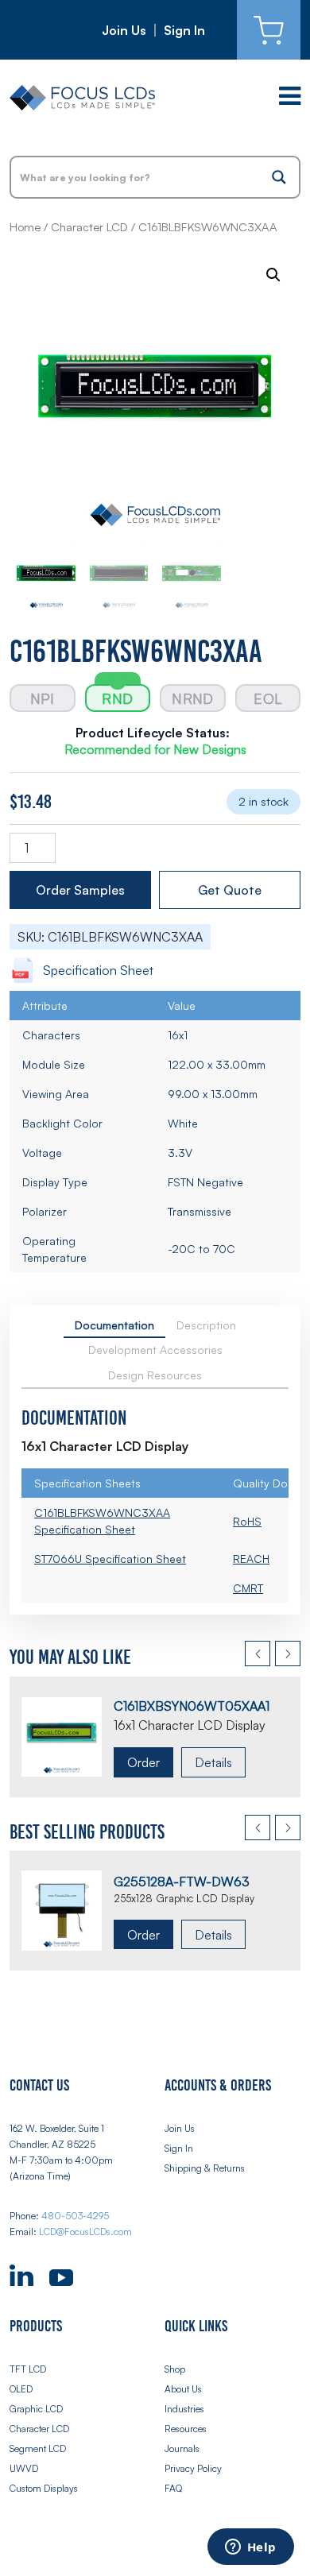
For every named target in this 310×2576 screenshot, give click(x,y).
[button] (273, 275)
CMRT (248, 1588)
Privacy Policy (193, 2468)
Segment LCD (38, 2448)
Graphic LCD (36, 2409)
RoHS (247, 1521)
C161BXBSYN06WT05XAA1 (192, 1706)
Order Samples (80, 890)
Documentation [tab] (114, 1325)
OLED (21, 2389)
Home (25, 227)
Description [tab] (206, 1325)
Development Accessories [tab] (155, 1350)
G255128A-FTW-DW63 (182, 1882)
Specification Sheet (98, 970)
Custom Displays (44, 2488)
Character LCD (89, 227)
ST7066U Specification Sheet (110, 1559)
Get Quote (230, 890)
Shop (175, 2369)
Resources (186, 2429)
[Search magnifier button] (279, 177)
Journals (182, 2448)
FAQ (173, 2488)
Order (143, 1762)
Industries (184, 2409)
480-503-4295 (75, 2216)
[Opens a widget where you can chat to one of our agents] (250, 2548)
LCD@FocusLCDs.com (85, 2232)
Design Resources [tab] (155, 1375)
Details (213, 1762)
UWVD (24, 2468)
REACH (251, 1559)
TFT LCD (28, 2369)
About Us (183, 2389)
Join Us (124, 30)
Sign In (184, 30)
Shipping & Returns (205, 2168)
